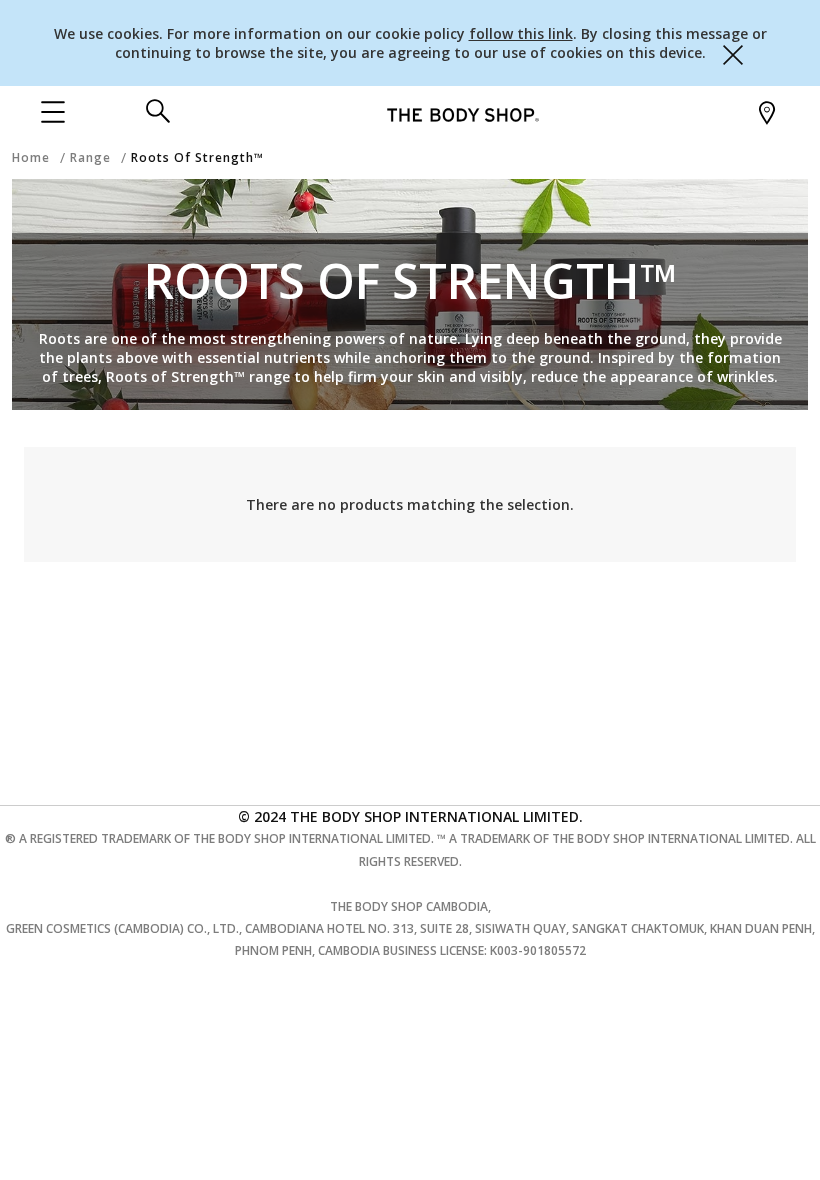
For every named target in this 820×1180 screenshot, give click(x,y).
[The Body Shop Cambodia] (463, 113)
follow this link (521, 33)
